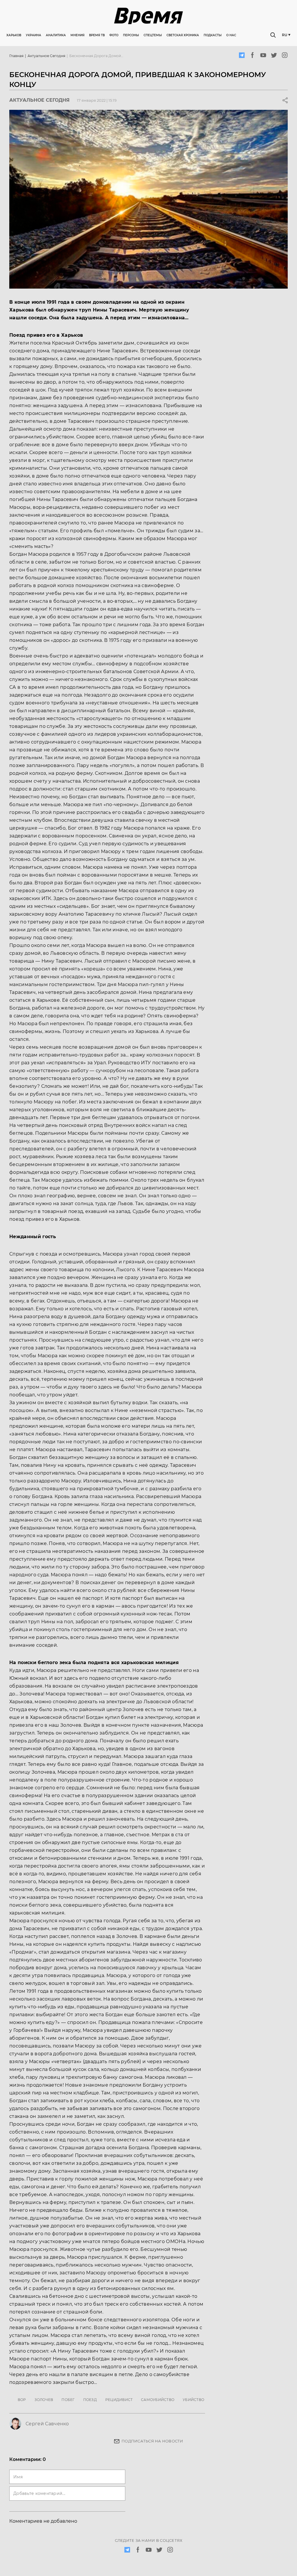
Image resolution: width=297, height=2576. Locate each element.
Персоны (131, 35)
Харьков (14, 35)
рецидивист (119, 2400)
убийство (193, 2400)
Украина (33, 35)
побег (68, 2400)
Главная (16, 56)
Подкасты (213, 35)
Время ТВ (97, 35)
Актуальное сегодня (46, 56)
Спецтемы (153, 35)
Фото (114, 35)
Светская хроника (183, 35)
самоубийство (158, 2400)
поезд (90, 2400)
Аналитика (56, 35)
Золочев (44, 2400)
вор (22, 2400)
